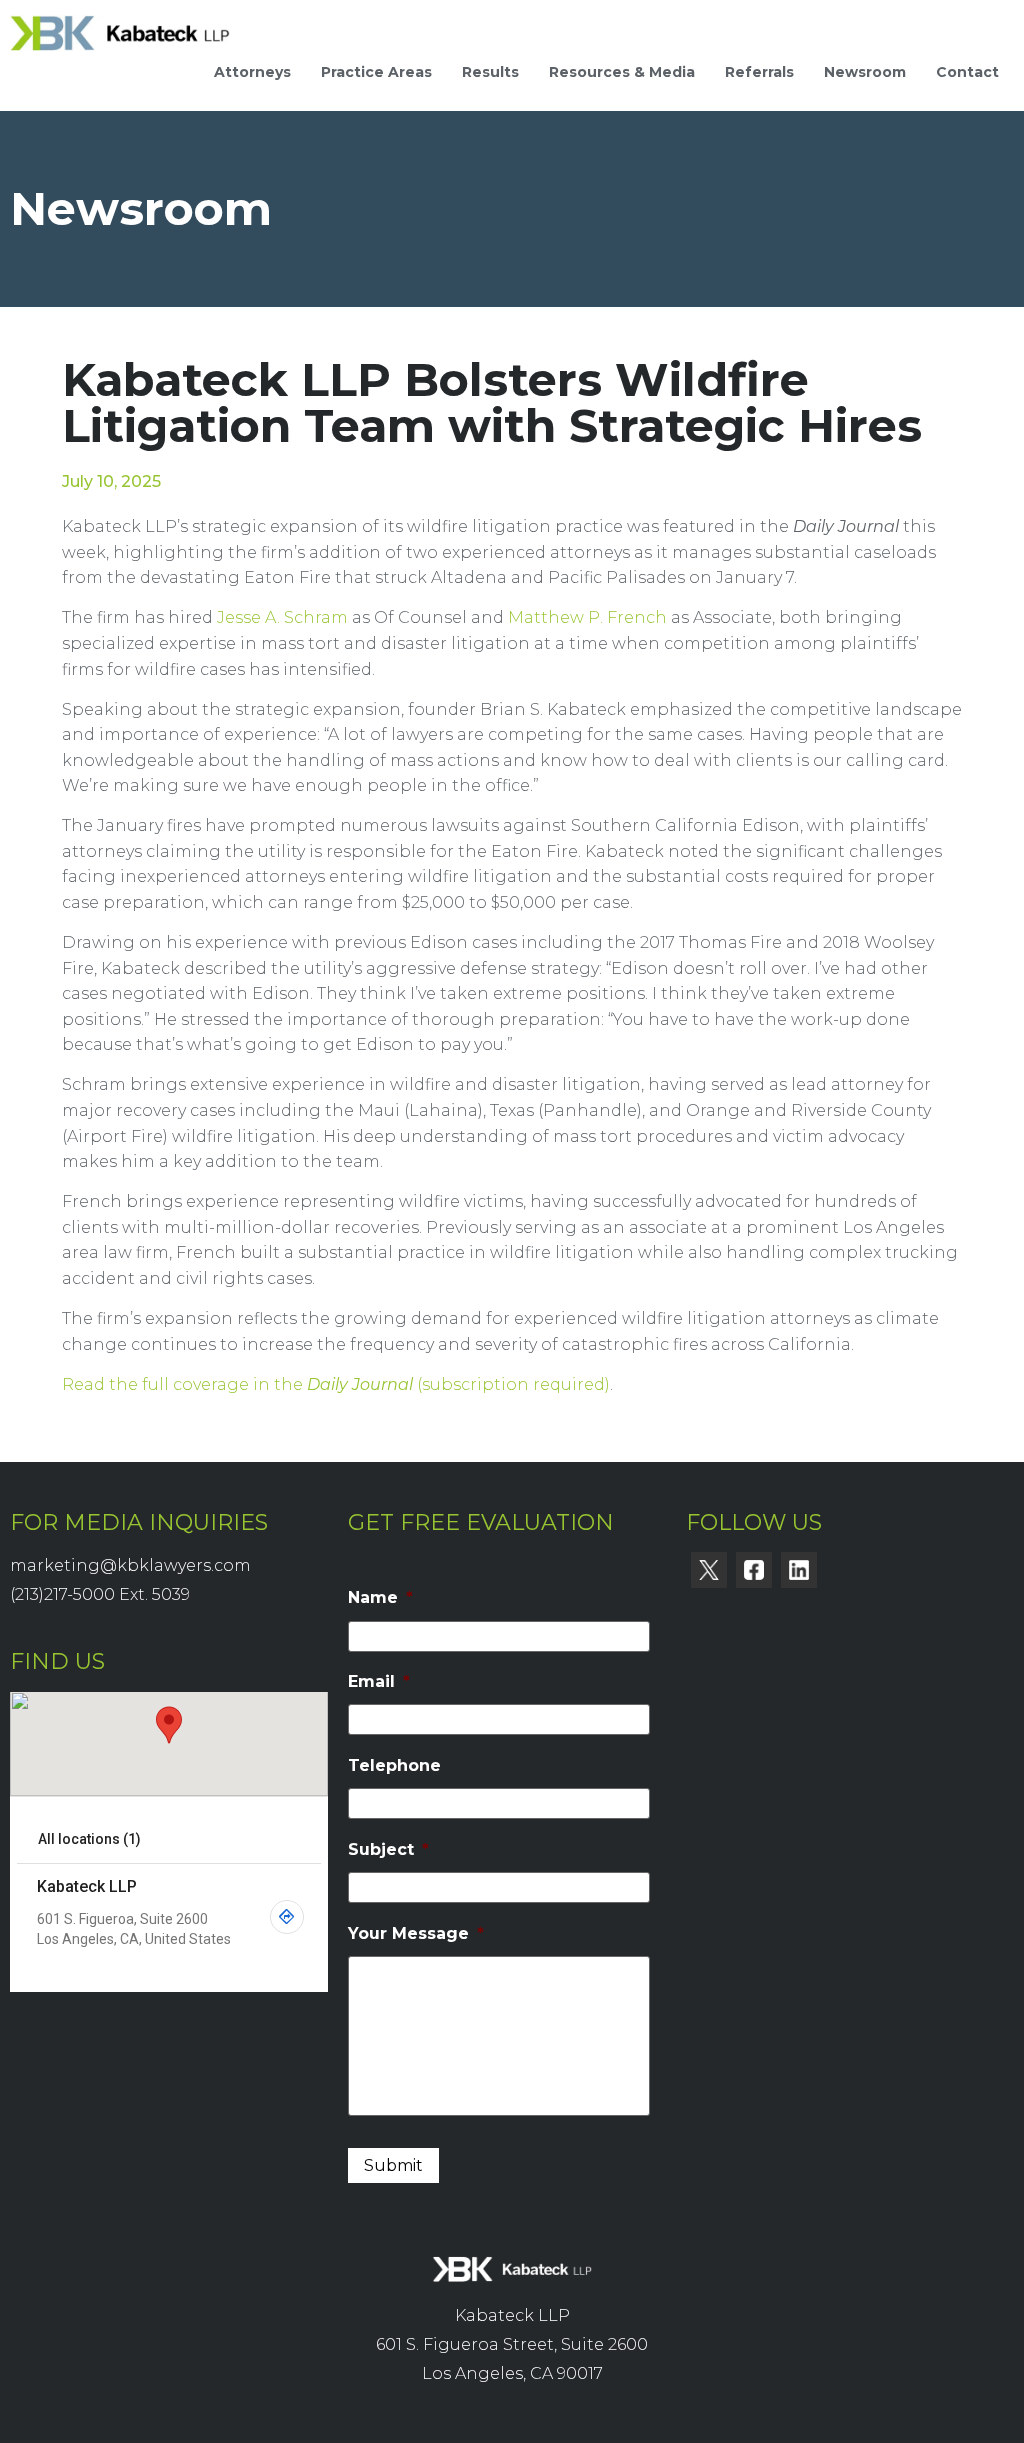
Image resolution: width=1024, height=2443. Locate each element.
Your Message (416, 1933)
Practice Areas (376, 72)
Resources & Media (622, 72)
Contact (967, 72)
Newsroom (865, 72)
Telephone (394, 1765)
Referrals (759, 72)
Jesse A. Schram (282, 617)
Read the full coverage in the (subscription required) (336, 1384)
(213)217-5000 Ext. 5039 (100, 1594)
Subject (388, 1849)
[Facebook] (754, 1570)
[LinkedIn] (799, 1570)
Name (380, 1597)
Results (490, 72)
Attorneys (252, 72)
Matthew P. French (587, 617)
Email (379, 1681)
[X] (709, 1570)
